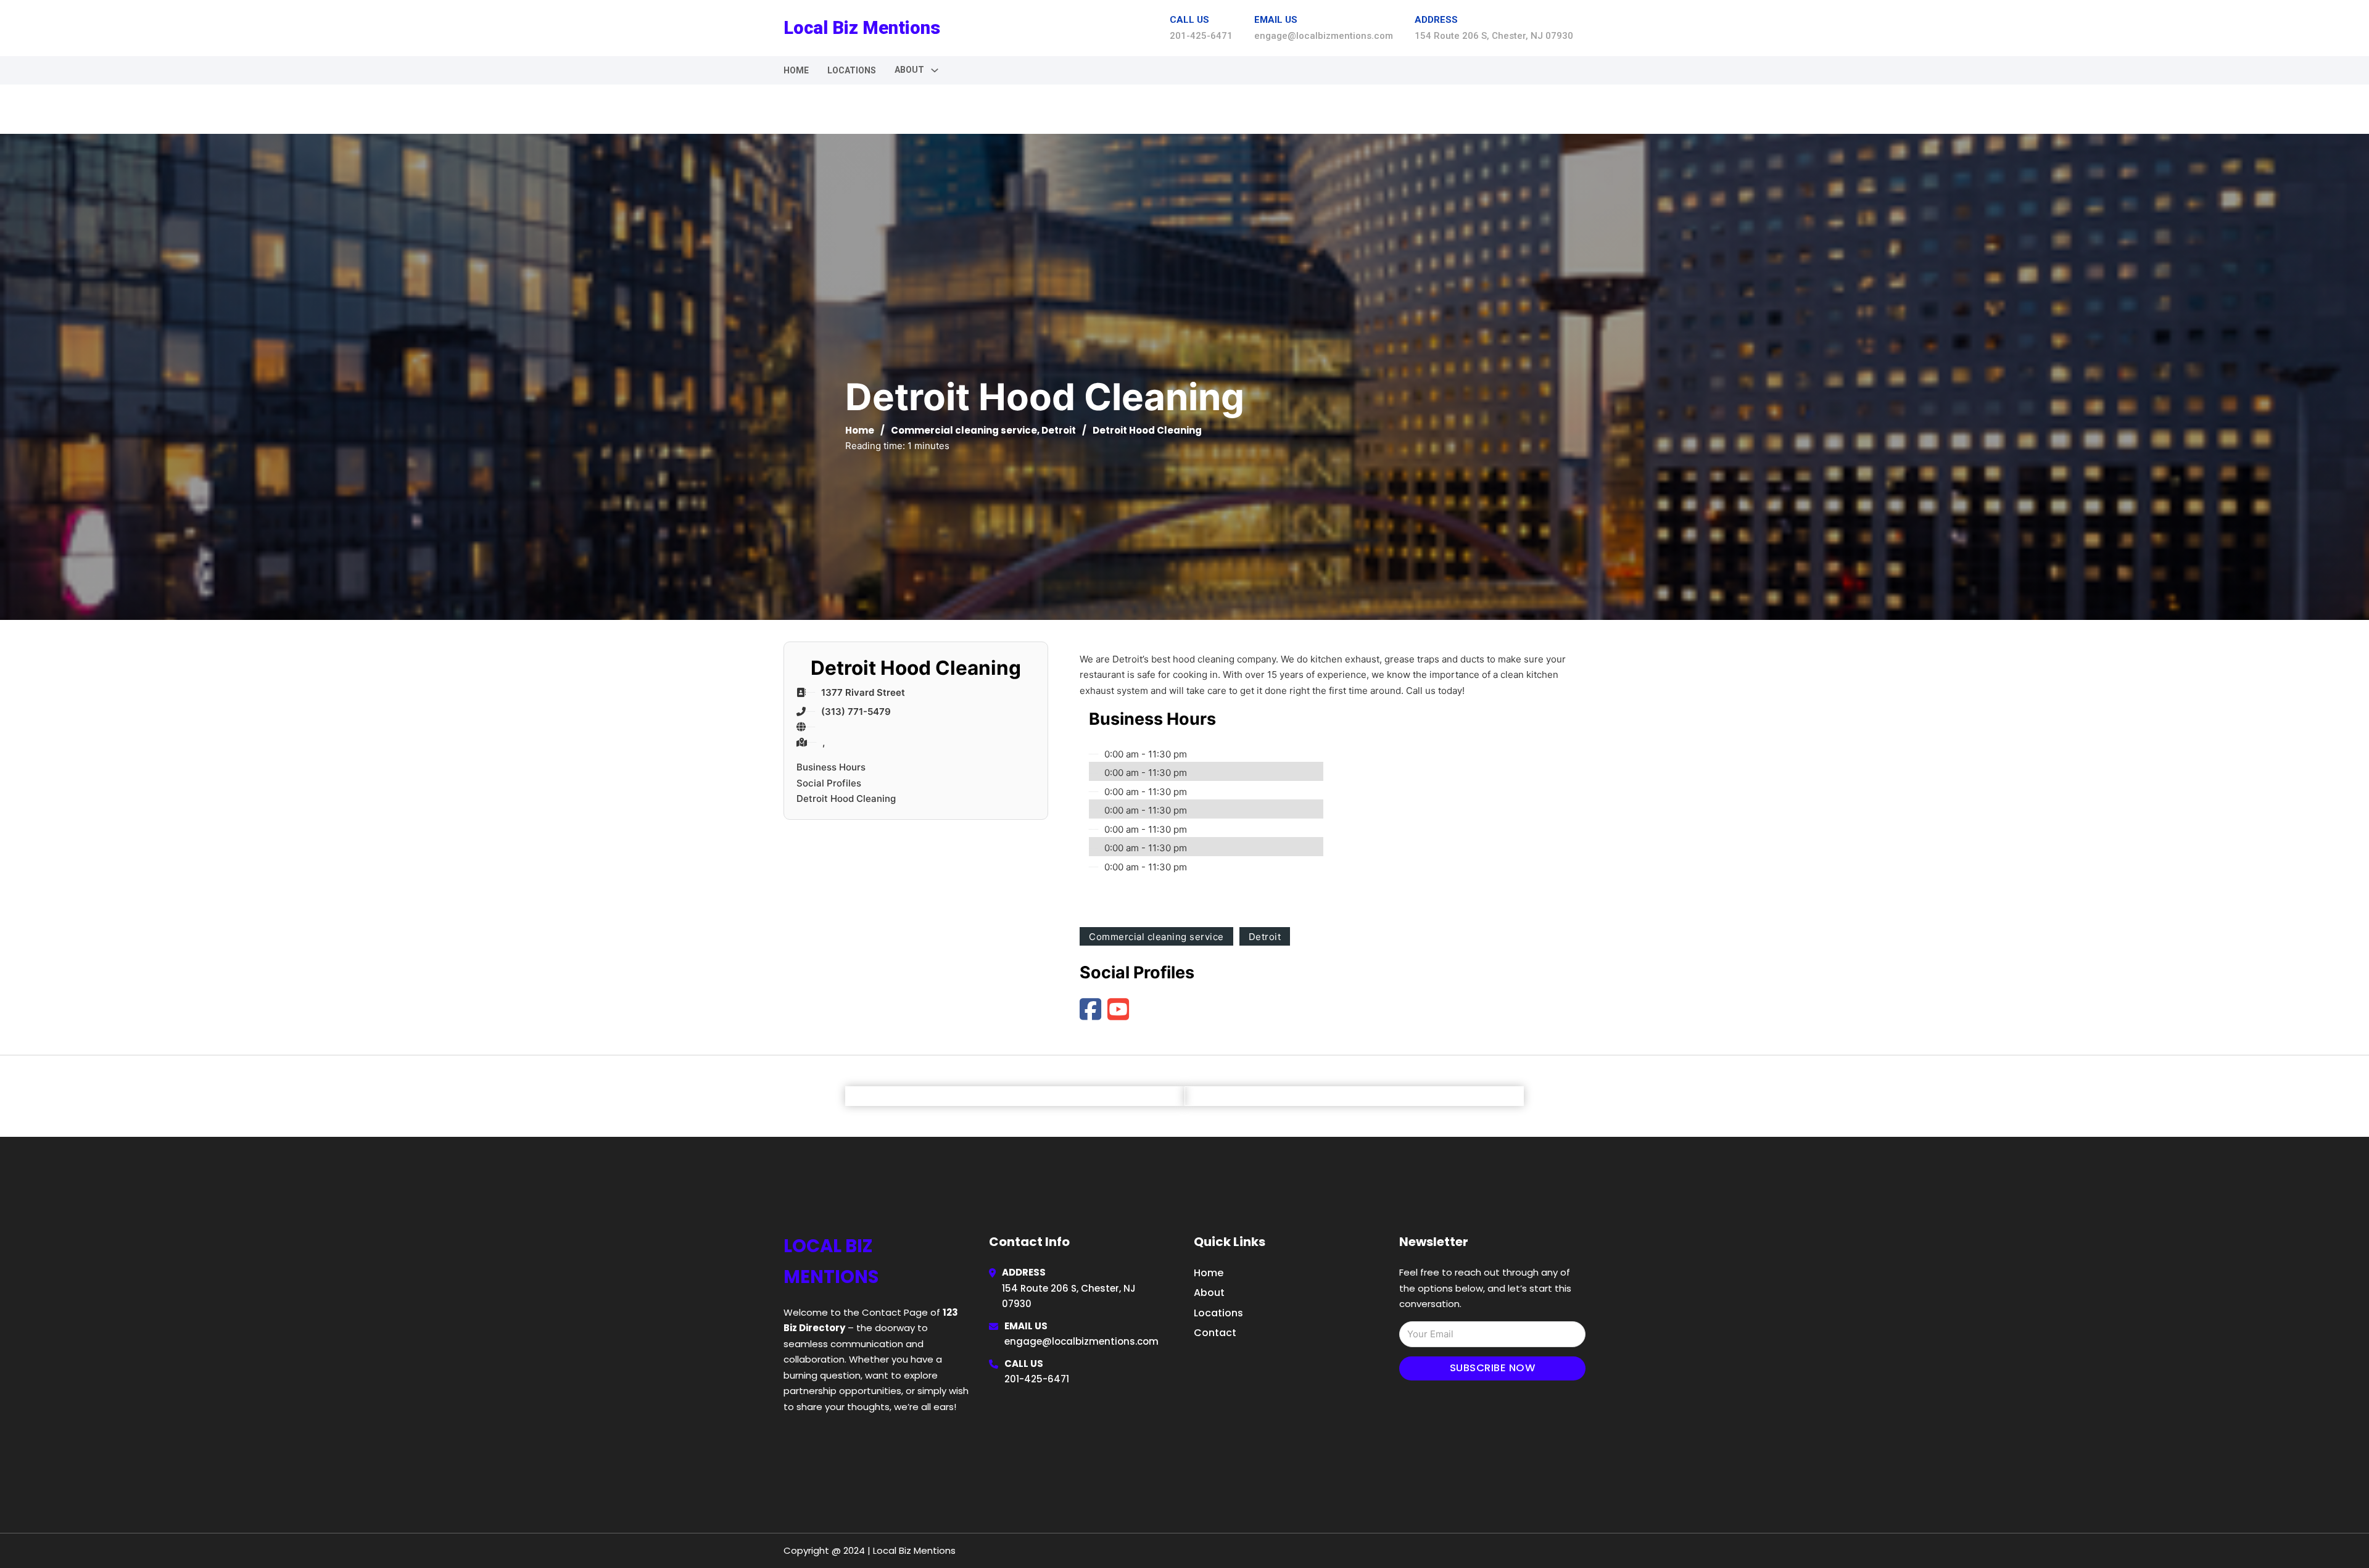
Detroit (1059, 430)
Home (796, 70)
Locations (852, 70)
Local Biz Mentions (862, 28)
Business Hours (831, 767)
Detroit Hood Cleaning (846, 798)
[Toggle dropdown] (935, 70)
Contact (1215, 1333)
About (1209, 1293)
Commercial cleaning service (964, 430)
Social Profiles (829, 783)
